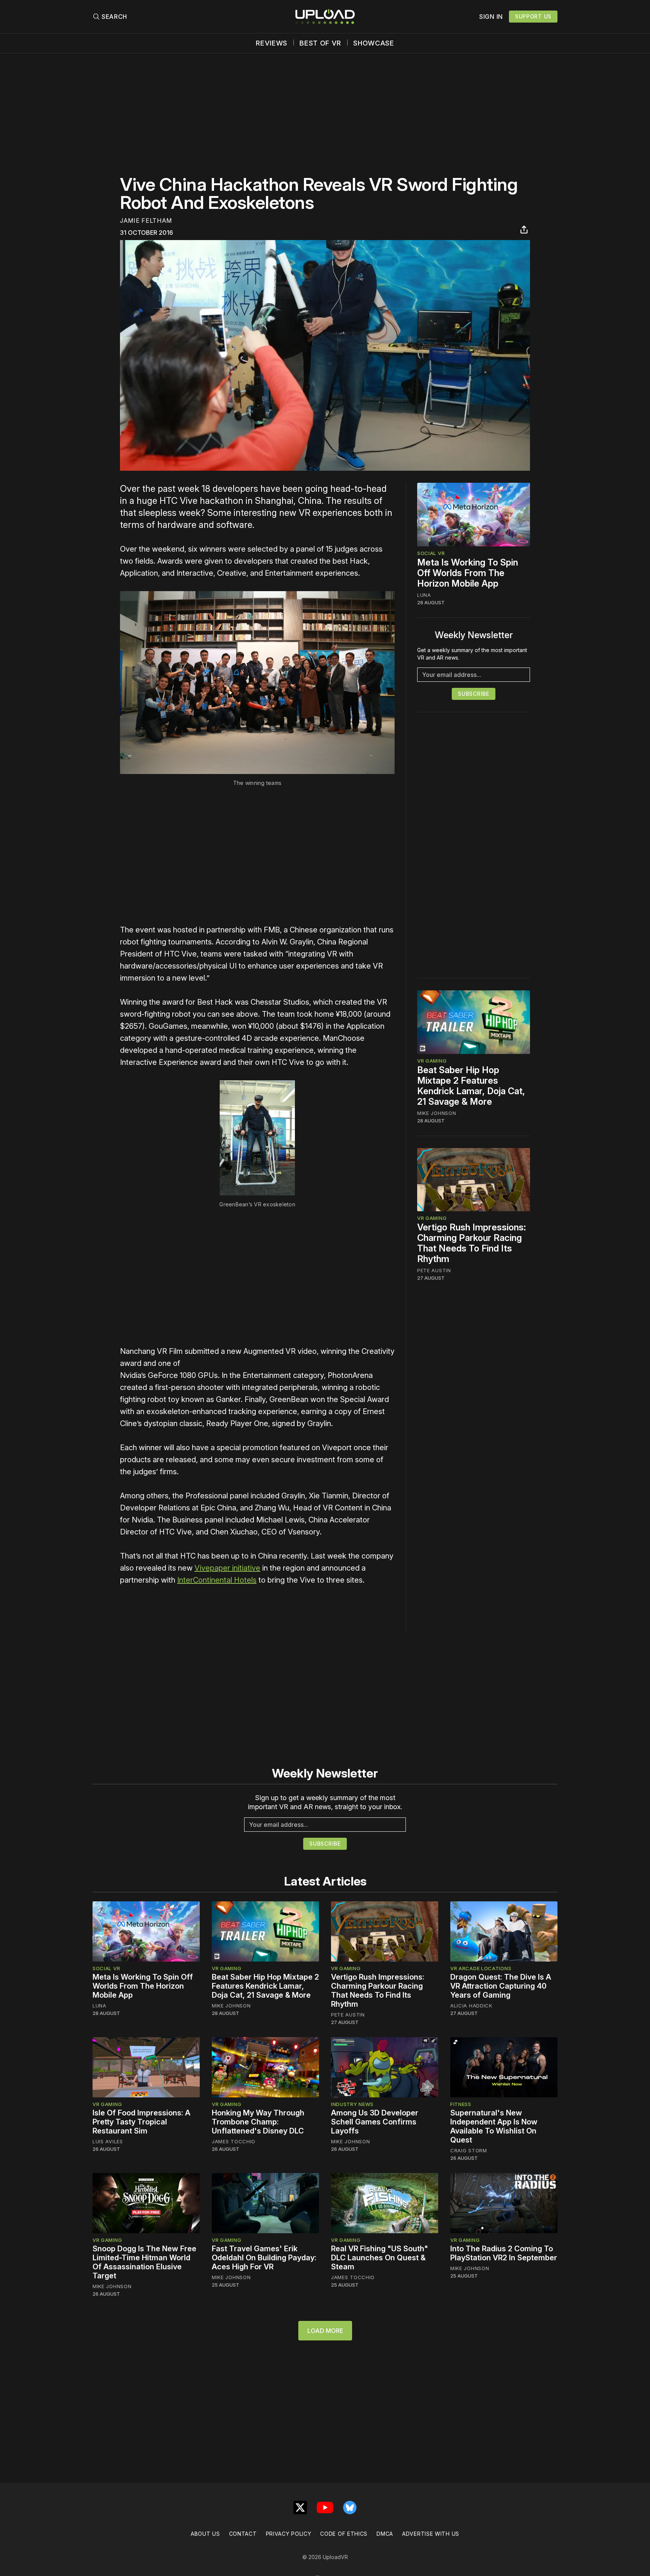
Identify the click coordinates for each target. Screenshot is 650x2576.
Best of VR (320, 43)
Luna (424, 595)
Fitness (461, 2104)
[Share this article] (524, 230)
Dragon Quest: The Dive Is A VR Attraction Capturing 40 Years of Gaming (501, 1986)
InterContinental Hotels (217, 1580)
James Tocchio (234, 2141)
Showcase (374, 43)
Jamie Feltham (146, 220)
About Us (205, 2534)
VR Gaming (432, 1061)
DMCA (385, 2534)
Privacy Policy (289, 2534)
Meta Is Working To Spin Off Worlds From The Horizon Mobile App (468, 573)
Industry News (352, 2104)
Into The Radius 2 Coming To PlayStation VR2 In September (504, 2253)
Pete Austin (434, 1270)
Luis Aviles (108, 2141)
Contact (243, 2534)
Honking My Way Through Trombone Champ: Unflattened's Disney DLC (258, 2122)
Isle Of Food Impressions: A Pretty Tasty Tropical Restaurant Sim (141, 2122)
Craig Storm (469, 2150)
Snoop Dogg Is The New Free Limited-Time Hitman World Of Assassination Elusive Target (144, 2262)
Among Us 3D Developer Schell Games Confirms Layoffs (375, 2122)
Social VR (431, 553)
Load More (325, 2331)
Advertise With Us (431, 2534)
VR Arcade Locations (481, 1968)
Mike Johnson (437, 1113)
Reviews (272, 43)
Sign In (491, 17)
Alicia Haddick (471, 2006)
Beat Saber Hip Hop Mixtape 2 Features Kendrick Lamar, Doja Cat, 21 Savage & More (471, 1086)
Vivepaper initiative (227, 1568)
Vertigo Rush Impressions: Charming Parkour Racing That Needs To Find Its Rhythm (472, 1243)
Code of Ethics (344, 2534)
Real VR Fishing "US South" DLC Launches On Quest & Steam (380, 2258)
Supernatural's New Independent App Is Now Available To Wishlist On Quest (494, 2126)
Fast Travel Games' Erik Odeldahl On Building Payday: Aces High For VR (264, 2258)
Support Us (533, 16)
